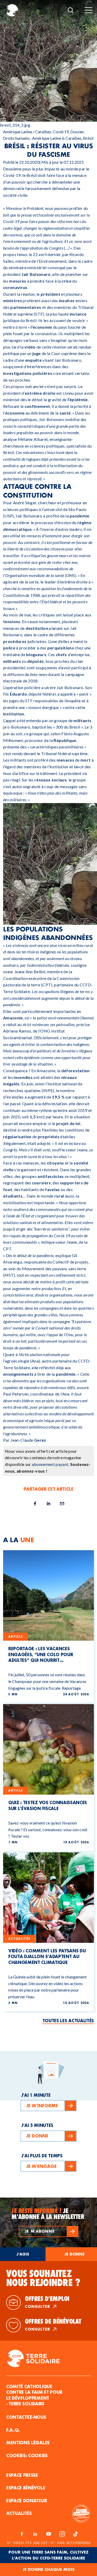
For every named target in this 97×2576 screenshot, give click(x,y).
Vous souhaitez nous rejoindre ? (43, 2278)
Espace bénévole (26, 2488)
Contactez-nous (26, 2417)
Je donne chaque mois (48, 2569)
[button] (49, 2231)
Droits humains (16, 138)
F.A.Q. (13, 2430)
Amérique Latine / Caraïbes (27, 132)
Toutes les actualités (68, 2021)
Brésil (88, 138)
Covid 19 (61, 132)
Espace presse (22, 2475)
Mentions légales (28, 2443)
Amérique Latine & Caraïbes (57, 138)
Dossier (77, 132)
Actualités (19, 2513)
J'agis (23, 2254)
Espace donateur (27, 2501)
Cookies (38, 2455)
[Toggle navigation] (88, 10)
